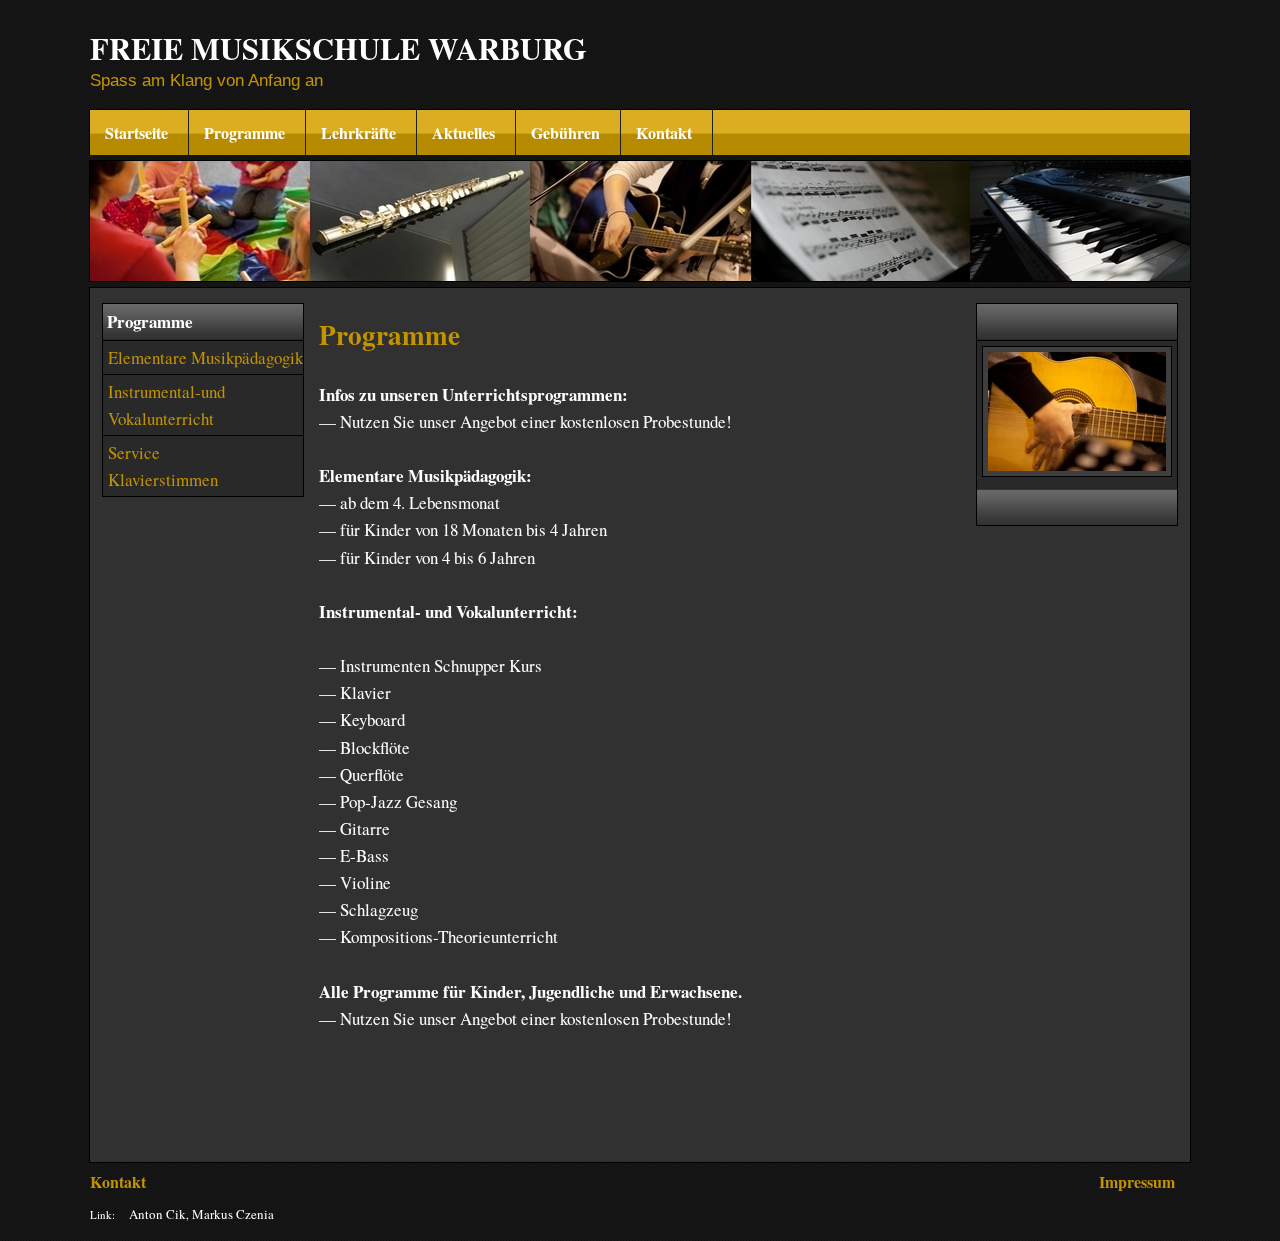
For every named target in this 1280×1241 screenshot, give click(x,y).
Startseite (139, 132)
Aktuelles (466, 132)
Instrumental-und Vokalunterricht (166, 405)
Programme (247, 132)
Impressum (1137, 1181)
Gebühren (568, 132)
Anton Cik (157, 1214)
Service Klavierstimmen (163, 466)
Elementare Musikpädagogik (205, 357)
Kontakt (666, 132)
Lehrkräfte (361, 132)
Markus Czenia (233, 1214)
